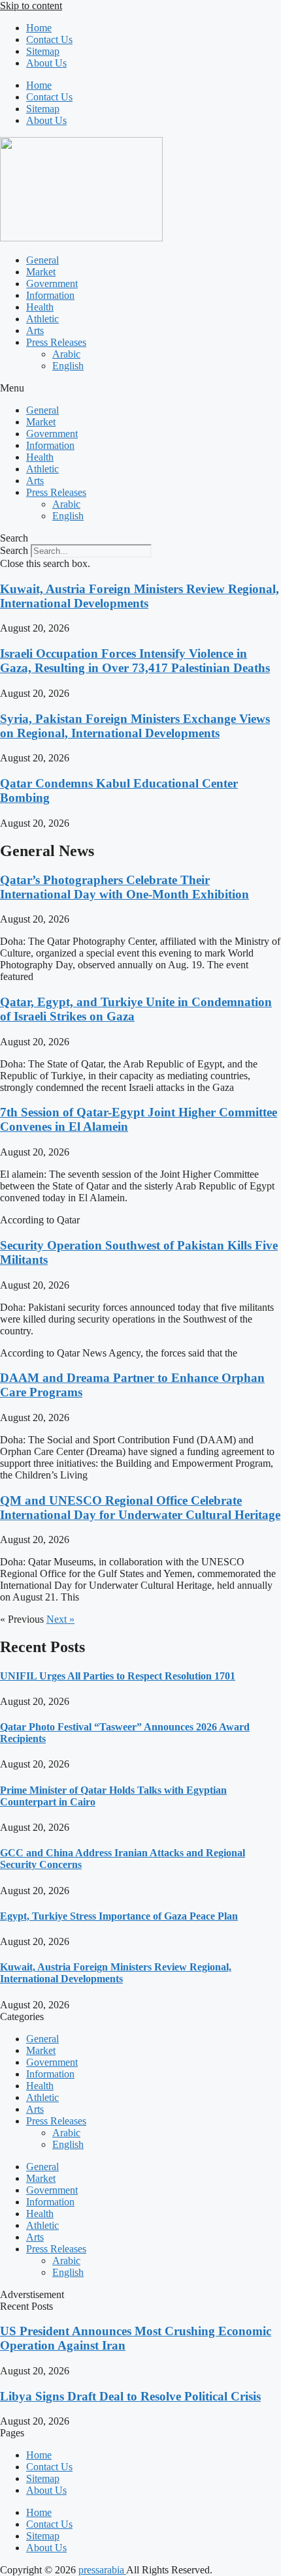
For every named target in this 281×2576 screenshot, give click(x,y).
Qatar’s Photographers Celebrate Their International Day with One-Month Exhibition (124, 887)
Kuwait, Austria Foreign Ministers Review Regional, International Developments (140, 596)
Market (41, 272)
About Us (46, 63)
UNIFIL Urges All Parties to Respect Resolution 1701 (118, 1676)
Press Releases (56, 342)
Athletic (42, 319)
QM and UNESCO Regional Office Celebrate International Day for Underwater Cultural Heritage (140, 1508)
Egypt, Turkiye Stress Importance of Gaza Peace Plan (119, 1916)
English (68, 366)
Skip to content (31, 6)
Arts (35, 330)
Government (52, 284)
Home (39, 28)
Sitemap (43, 51)
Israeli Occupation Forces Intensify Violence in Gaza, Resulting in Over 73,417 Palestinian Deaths (135, 661)
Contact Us (49, 39)
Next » (60, 1619)
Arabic (66, 354)
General (42, 260)
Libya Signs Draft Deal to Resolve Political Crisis (130, 2396)
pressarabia (102, 2570)
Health (40, 307)
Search (14, 550)
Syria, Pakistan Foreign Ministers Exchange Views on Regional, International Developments (135, 726)
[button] (140, 388)
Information (50, 295)
